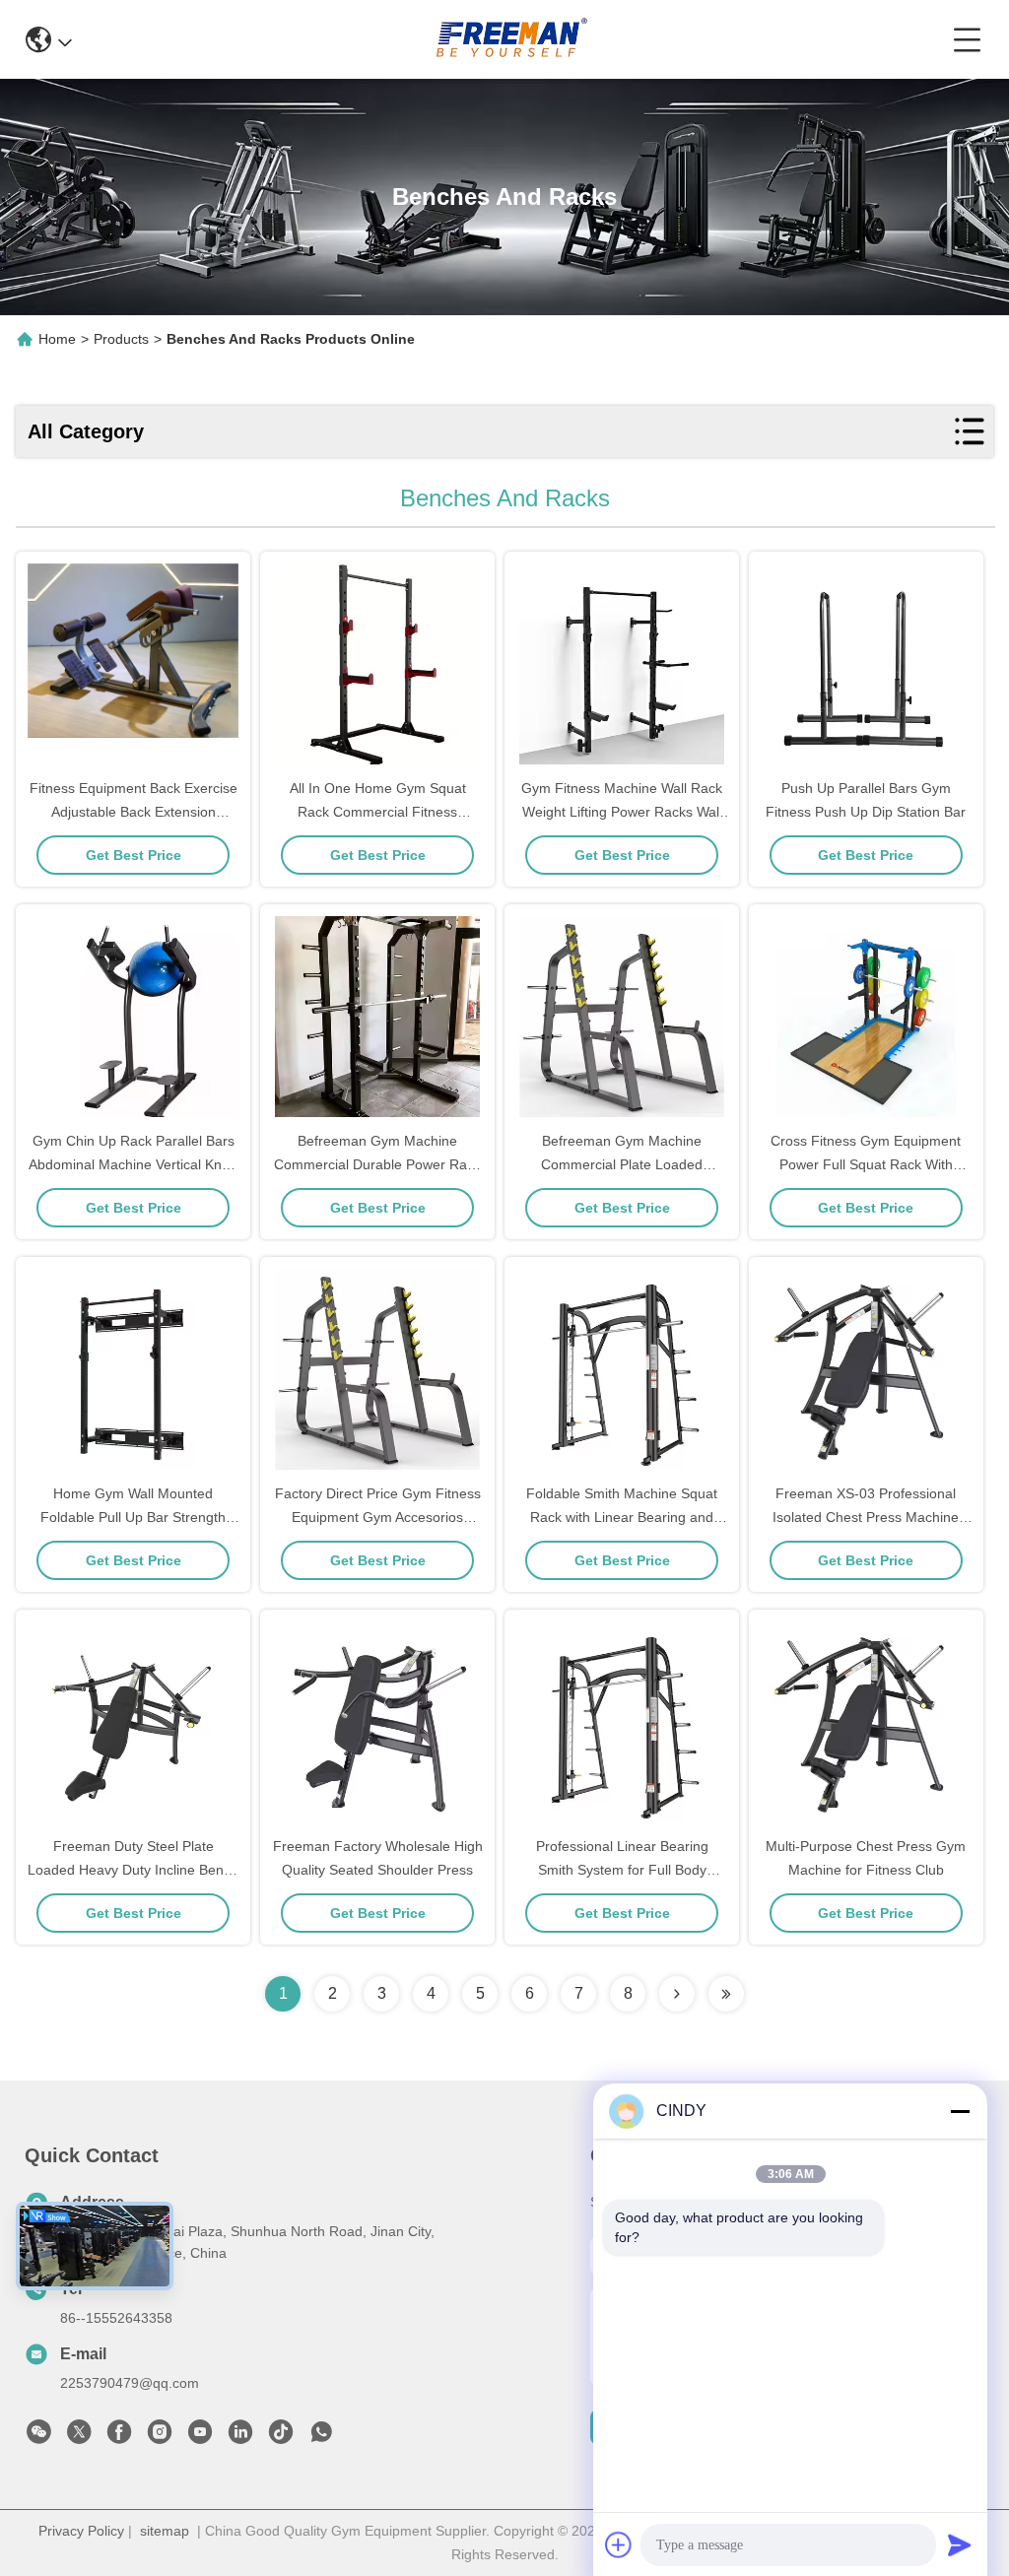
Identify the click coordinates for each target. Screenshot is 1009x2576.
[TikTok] (281, 2437)
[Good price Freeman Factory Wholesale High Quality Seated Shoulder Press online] (377, 1724)
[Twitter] (79, 2437)
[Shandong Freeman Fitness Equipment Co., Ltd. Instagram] (160, 2437)
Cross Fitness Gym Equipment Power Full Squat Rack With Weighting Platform (866, 1164)
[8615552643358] (321, 2437)
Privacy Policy (81, 2531)
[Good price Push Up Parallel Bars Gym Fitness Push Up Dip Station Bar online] (866, 666)
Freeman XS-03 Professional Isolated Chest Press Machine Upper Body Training (866, 1517)
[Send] (960, 2544)
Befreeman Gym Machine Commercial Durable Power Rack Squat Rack (377, 1164)
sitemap (165, 2531)
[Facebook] (119, 2437)
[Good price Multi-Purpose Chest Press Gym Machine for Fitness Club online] (866, 1724)
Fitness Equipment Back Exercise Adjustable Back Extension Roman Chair (134, 812)
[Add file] (619, 2544)
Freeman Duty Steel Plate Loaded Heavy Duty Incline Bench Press (133, 1870)
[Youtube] (200, 2437)
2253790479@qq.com (130, 2383)
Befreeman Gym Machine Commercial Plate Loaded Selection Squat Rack (622, 1164)
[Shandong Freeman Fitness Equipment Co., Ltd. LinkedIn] (240, 2437)
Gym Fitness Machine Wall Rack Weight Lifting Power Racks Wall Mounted (622, 812)
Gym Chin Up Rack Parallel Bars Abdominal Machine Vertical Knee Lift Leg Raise (133, 1164)
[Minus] (960, 2111)
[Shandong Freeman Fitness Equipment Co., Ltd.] (512, 39)
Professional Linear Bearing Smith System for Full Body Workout (622, 1870)
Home (57, 339)
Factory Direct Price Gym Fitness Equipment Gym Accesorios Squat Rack (378, 1517)
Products (121, 339)
